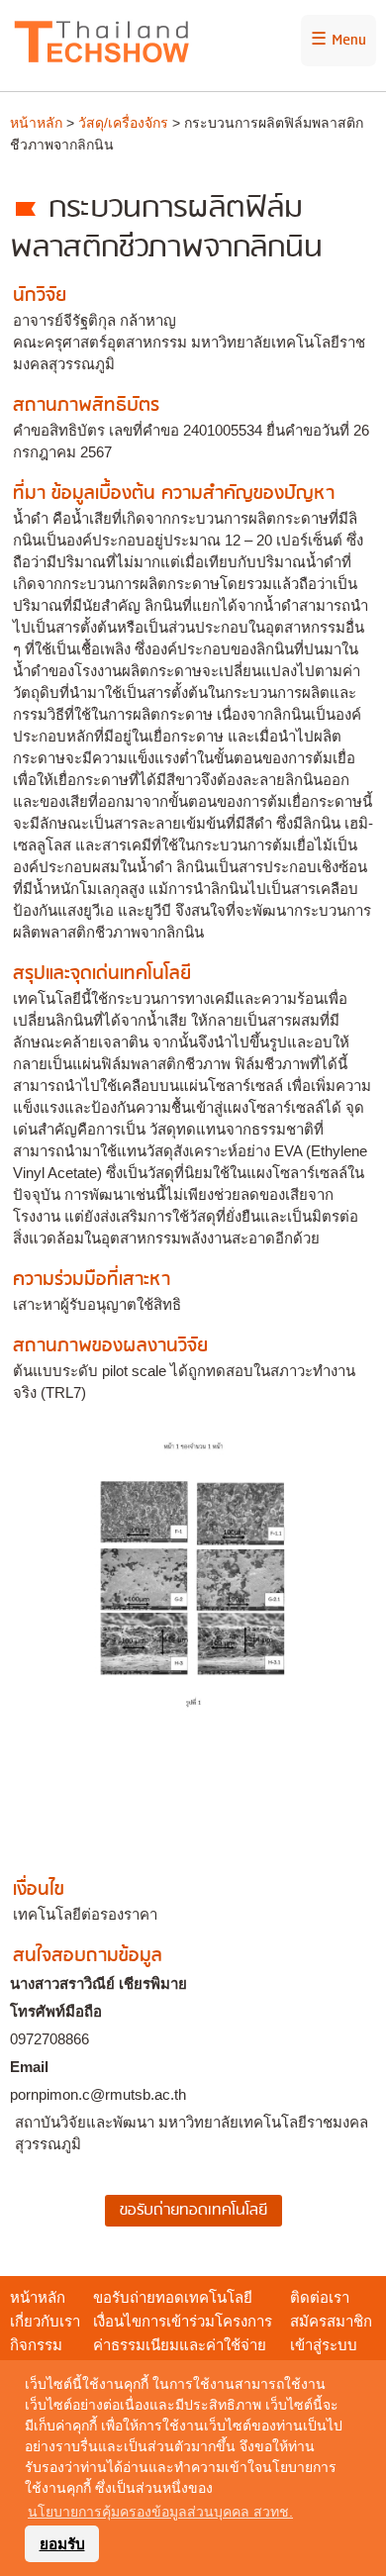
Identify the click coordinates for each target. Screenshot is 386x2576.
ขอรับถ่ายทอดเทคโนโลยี (173, 2297)
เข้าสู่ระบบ (324, 2345)
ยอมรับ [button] (62, 2544)
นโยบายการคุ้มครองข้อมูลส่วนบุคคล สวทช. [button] (160, 2512)
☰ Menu (338, 41)
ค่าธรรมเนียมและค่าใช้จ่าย (180, 2345)
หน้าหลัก (36, 123)
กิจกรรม (36, 2345)
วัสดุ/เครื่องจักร (123, 123)
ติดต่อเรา (320, 2297)
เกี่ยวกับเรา (45, 2321)
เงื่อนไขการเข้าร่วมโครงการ (183, 2321)
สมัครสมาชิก (331, 2321)
